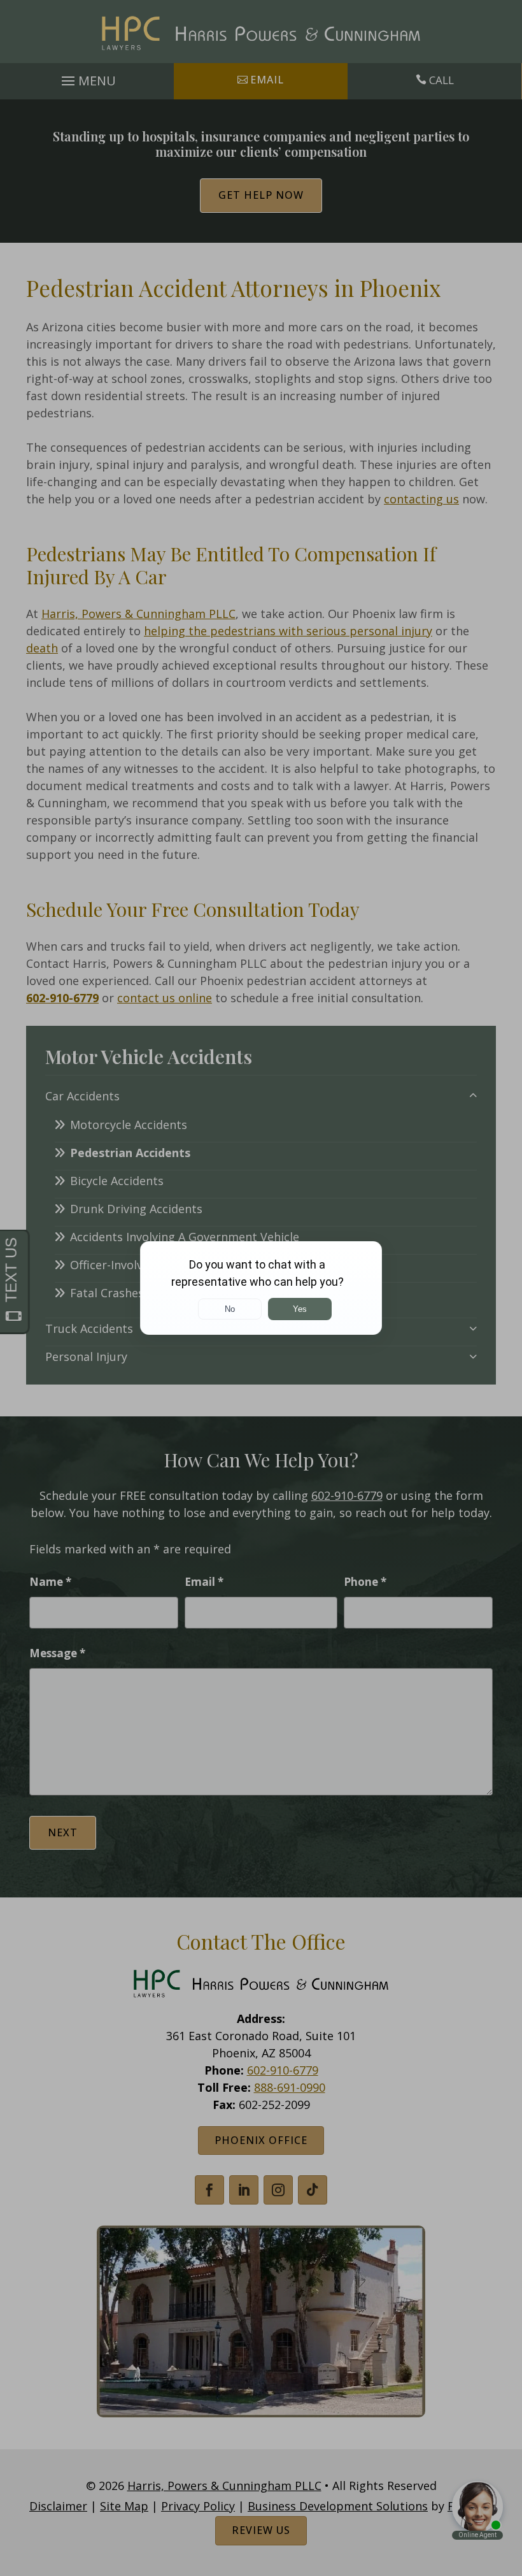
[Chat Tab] (261, 1288)
